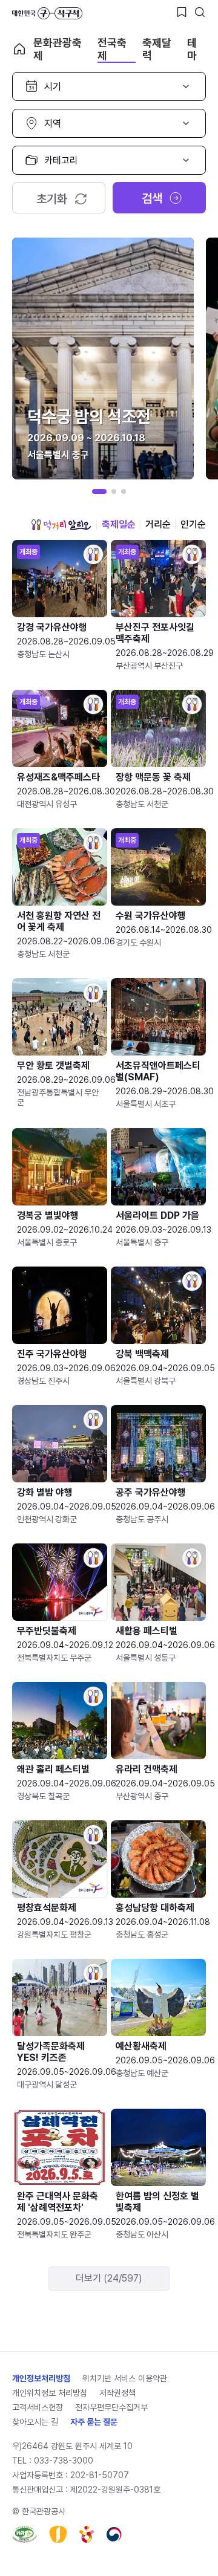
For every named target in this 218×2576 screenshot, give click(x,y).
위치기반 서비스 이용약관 (125, 2378)
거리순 (158, 524)
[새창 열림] (25, 2534)
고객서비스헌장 (38, 2407)
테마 (192, 49)
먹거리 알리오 (61, 525)
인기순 (193, 524)
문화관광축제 (58, 49)
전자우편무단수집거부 (111, 2407)
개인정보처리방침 (41, 2378)
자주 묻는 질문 (94, 2422)
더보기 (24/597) (109, 2278)
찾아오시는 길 (35, 2422)
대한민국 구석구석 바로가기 (47, 13)
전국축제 (112, 49)
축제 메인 (19, 49)
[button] (99, 492)
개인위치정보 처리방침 (50, 2393)
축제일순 (119, 524)
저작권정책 (117, 2393)
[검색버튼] (200, 12)
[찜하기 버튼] (182, 12)
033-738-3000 (64, 2461)
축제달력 (157, 49)
